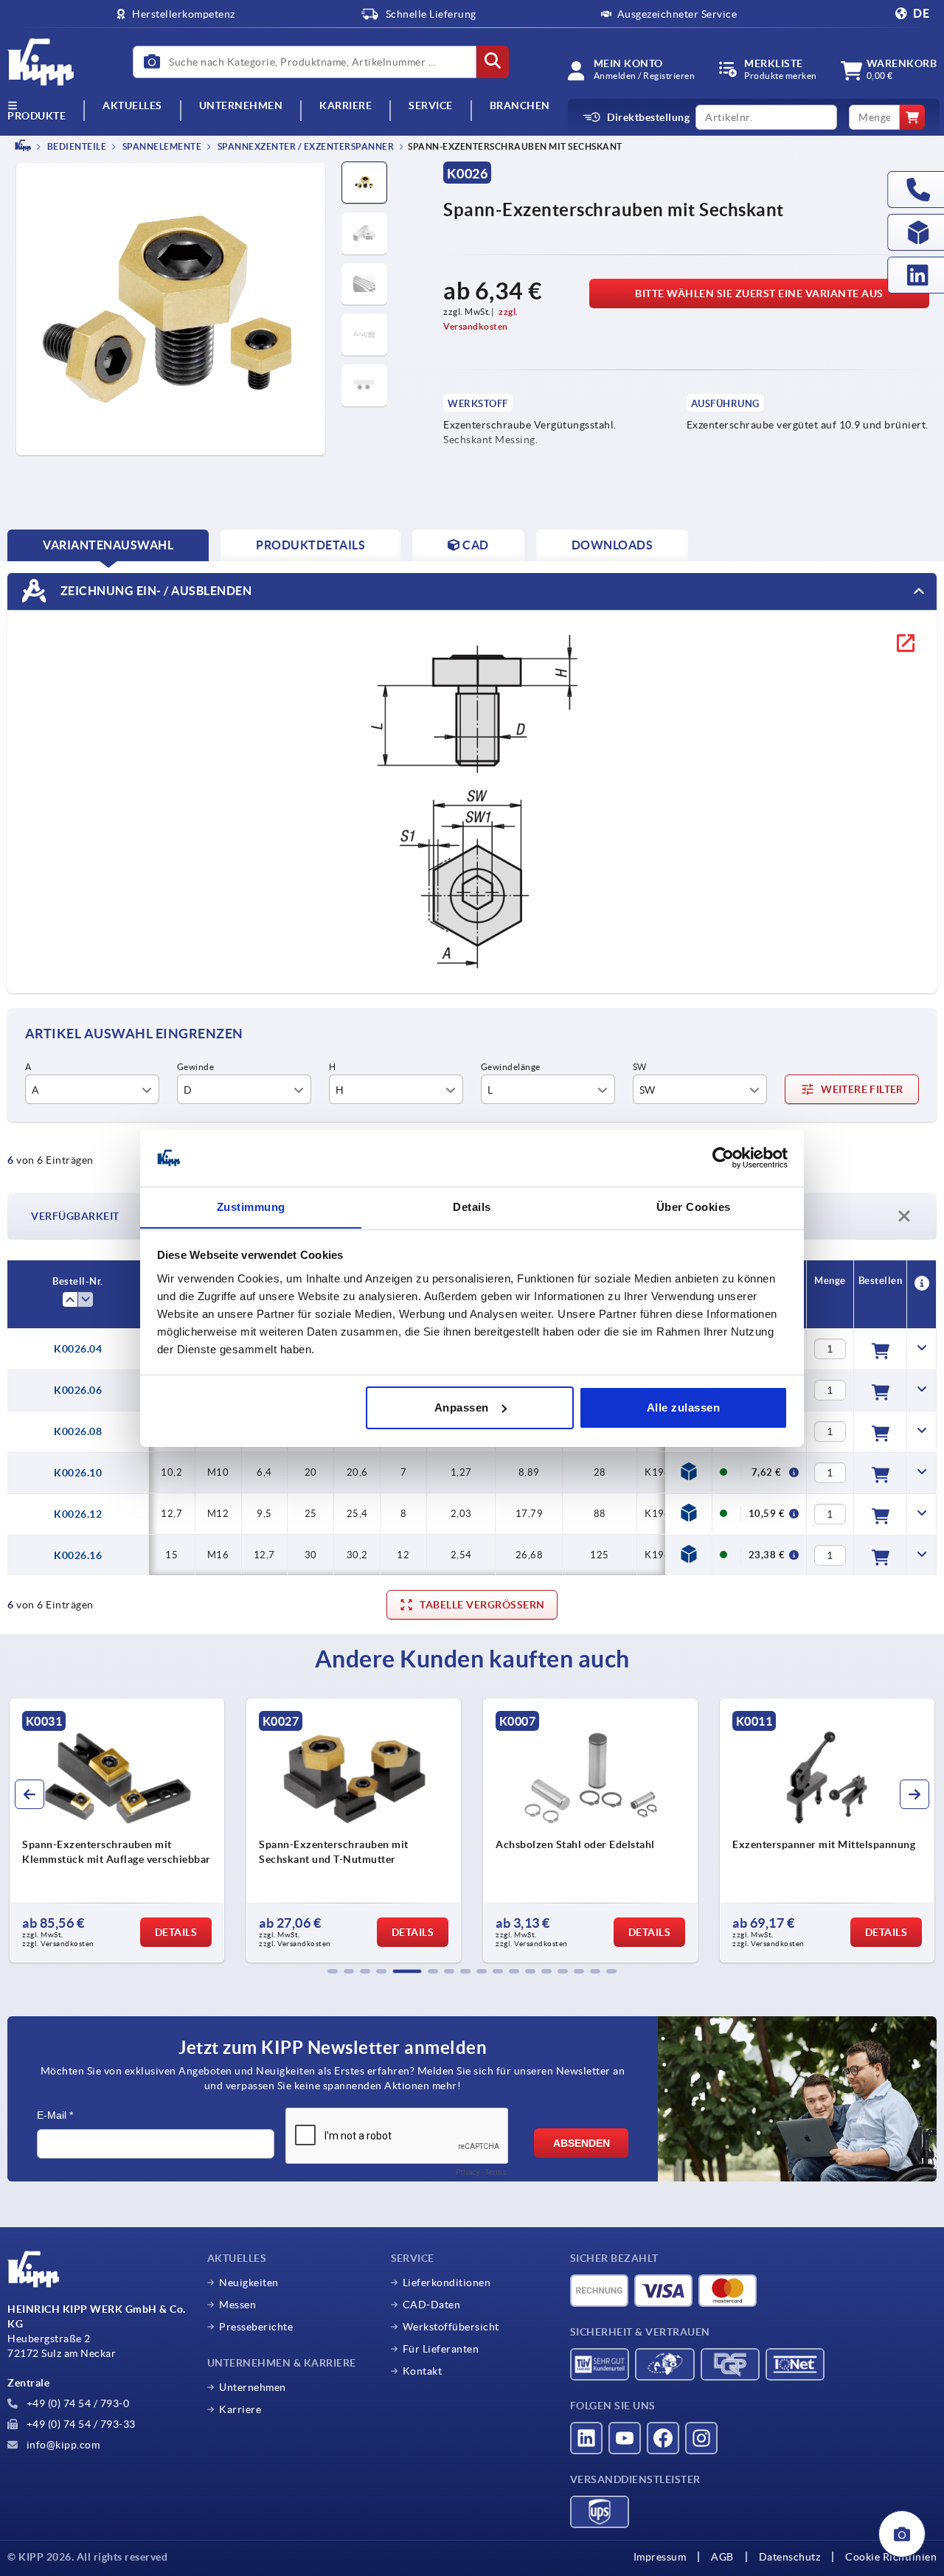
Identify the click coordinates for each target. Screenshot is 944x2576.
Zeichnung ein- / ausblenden (155, 590)
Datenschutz (790, 2557)
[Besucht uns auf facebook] (663, 2438)
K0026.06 (78, 1390)
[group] (117, 1830)
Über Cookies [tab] (694, 1206)
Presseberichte (256, 2327)
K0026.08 (78, 1431)
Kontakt (423, 2371)
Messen (237, 2305)
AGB (722, 2557)
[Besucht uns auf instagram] (701, 2438)
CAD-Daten (432, 2305)
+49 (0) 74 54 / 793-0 (76, 2403)
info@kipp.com (62, 2445)
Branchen (520, 106)
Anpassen (462, 1407)
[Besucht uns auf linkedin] (586, 2438)
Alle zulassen (684, 1407)
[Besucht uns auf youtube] (625, 2438)
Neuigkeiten (249, 2282)
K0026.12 (78, 1514)
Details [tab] (472, 1206)
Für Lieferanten (441, 2349)
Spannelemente (161, 146)
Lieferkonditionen (447, 2282)
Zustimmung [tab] (251, 1206)
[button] (333, 1971)
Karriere (346, 106)
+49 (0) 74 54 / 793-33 (80, 2424)
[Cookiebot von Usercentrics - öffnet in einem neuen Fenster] (723, 1158)
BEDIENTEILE (76, 146)
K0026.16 (78, 1555)
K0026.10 (78, 1473)
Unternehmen (241, 106)
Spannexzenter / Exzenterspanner (305, 146)
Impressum (660, 2557)
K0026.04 (78, 1349)
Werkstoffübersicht (451, 2327)
